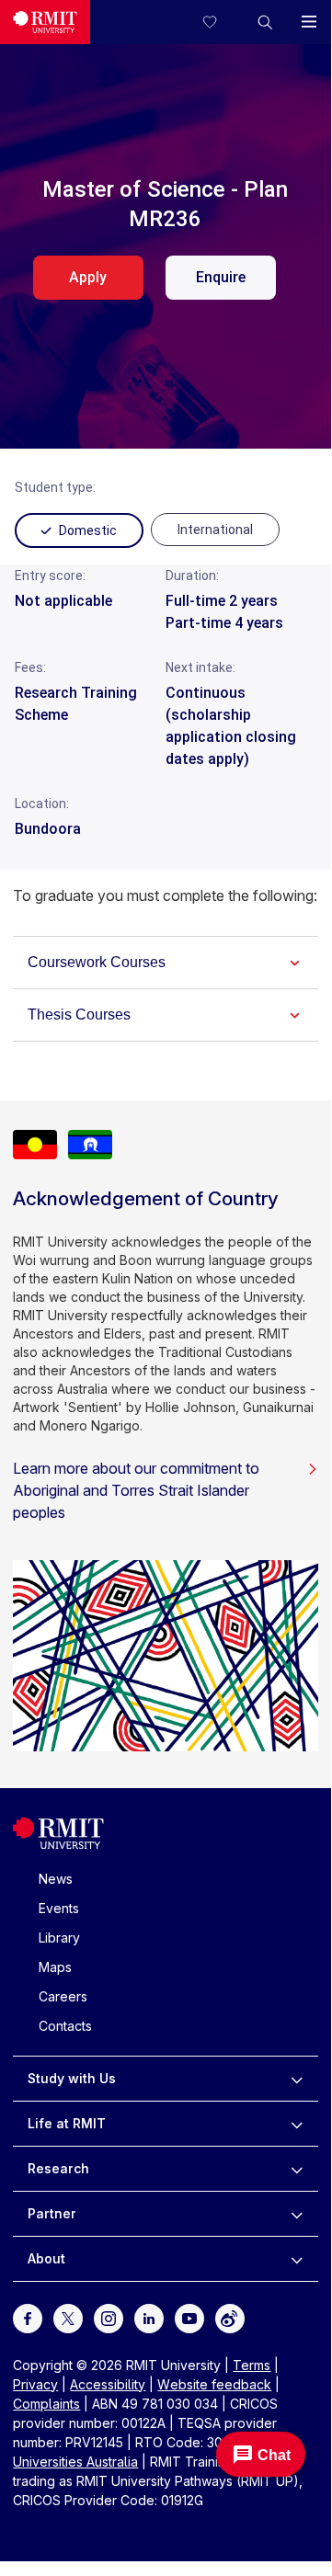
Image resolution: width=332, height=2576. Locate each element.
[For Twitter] (68, 2316)
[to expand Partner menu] (297, 2214)
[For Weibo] (230, 2316)
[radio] (215, 530)
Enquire (221, 277)
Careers (63, 1996)
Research (58, 2168)
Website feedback (214, 2384)
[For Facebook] (28, 2316)
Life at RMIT (67, 2123)
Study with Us (72, 2078)
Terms (252, 2365)
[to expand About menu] (297, 2259)
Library (59, 1938)
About (46, 2258)
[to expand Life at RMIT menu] (297, 2124)
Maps (55, 1967)
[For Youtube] (189, 2316)
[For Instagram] (109, 2316)
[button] (265, 22)
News (56, 1879)
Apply (88, 277)
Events (59, 1908)
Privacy (35, 2384)
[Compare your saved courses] (221, 22)
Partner (52, 2213)
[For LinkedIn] (149, 2316)
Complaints (46, 2404)
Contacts (65, 2026)
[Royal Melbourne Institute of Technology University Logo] (45, 22)
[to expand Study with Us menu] (297, 2079)
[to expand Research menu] (297, 2169)
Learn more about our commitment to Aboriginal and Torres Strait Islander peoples (136, 1490)
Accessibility (108, 2384)
